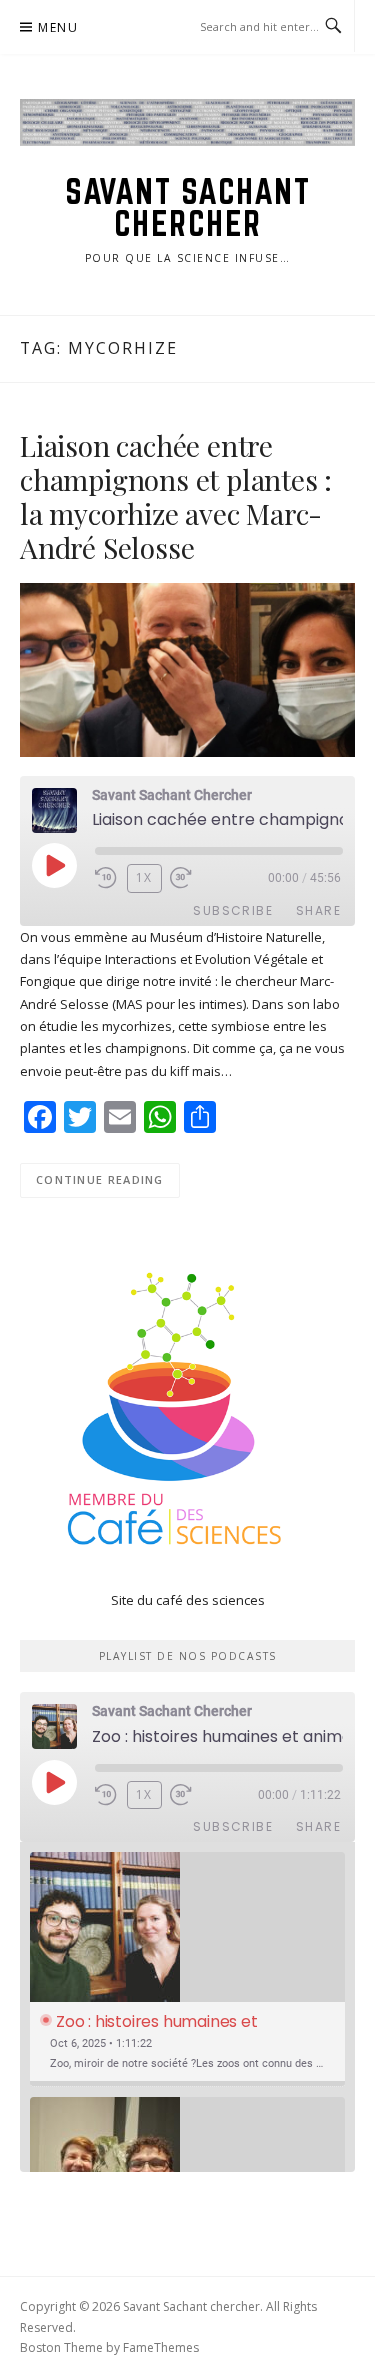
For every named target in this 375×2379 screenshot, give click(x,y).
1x (144, 877)
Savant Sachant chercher (187, 207)
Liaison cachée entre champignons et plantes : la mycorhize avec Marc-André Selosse (176, 496)
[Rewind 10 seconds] (107, 878)
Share (318, 910)
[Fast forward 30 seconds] (194, 878)
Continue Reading (100, 1179)
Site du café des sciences (188, 1600)
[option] (187, 1969)
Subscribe (233, 910)
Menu (58, 27)
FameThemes (161, 2347)
